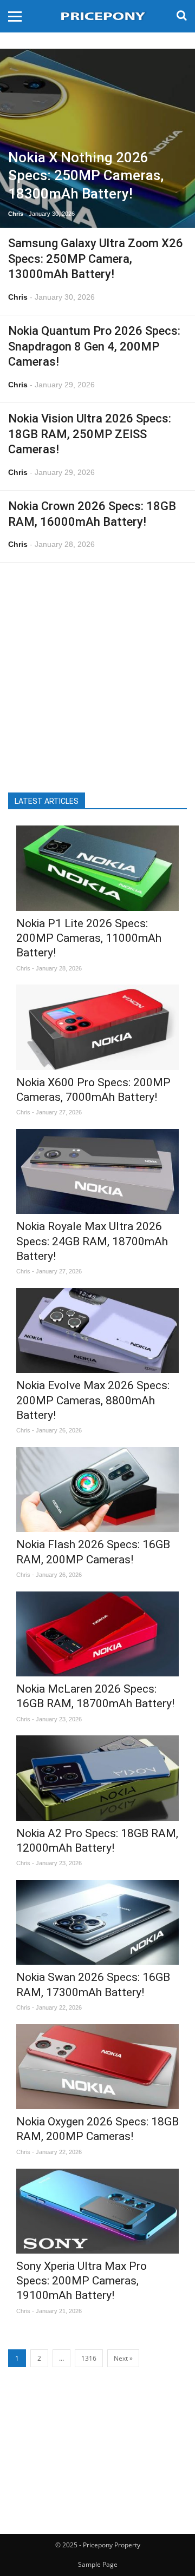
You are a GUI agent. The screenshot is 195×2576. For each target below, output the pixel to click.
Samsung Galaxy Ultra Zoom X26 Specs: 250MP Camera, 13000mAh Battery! (96, 259)
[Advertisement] (97, 671)
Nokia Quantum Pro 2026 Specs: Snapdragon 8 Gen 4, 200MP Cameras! (94, 346)
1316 (89, 2358)
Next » (123, 2358)
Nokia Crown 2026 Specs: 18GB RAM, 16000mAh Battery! (92, 514)
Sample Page (98, 2564)
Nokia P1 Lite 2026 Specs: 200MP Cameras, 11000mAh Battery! (89, 938)
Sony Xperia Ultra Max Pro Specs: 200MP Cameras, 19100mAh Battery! (82, 2281)
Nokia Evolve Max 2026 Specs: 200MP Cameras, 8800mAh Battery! (93, 1400)
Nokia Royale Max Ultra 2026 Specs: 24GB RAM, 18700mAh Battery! (92, 1241)
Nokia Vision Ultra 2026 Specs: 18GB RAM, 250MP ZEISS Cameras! (90, 434)
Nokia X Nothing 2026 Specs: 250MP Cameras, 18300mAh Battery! (86, 176)
